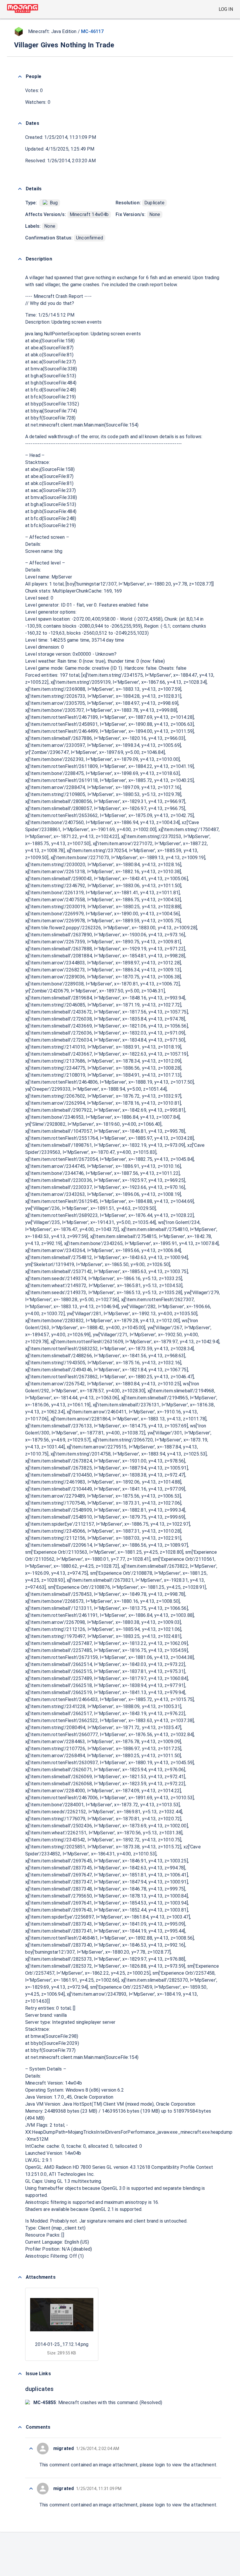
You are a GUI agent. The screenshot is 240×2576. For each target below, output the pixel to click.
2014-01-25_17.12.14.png (62, 2344)
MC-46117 (92, 31)
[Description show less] (20, 259)
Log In (226, 9)
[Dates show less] (20, 123)
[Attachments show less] (20, 2277)
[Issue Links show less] (20, 2374)
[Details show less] (20, 189)
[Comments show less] (20, 2427)
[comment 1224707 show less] (31, 2449)
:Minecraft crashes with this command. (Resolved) (98, 2403)
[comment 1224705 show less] (31, 2489)
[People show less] (20, 77)
